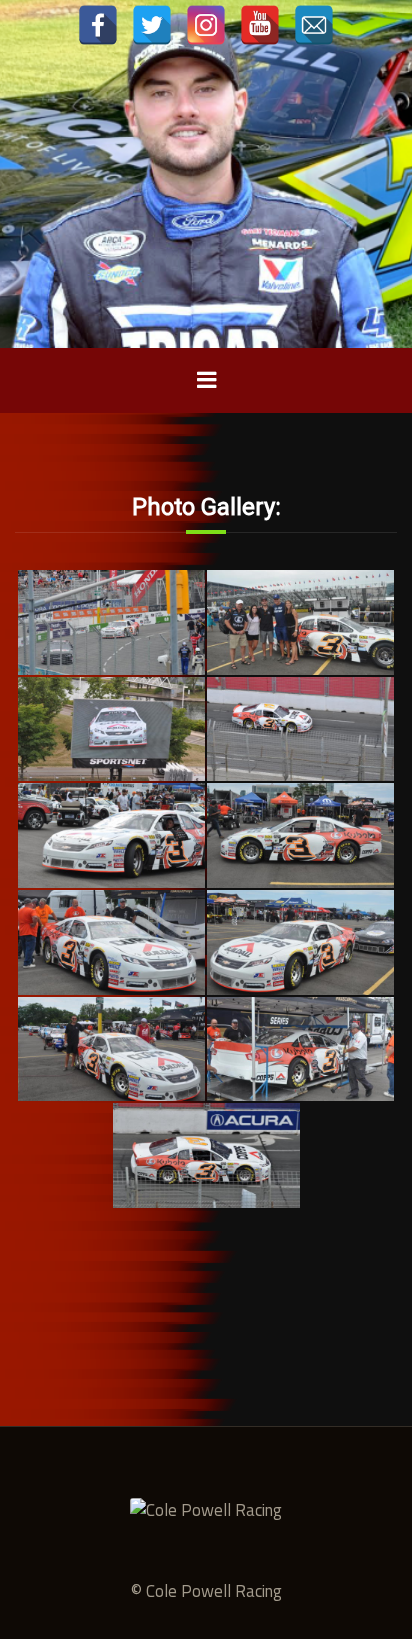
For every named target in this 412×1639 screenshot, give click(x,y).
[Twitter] (152, 25)
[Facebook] (98, 25)
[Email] (314, 25)
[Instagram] (206, 25)
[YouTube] (260, 25)
